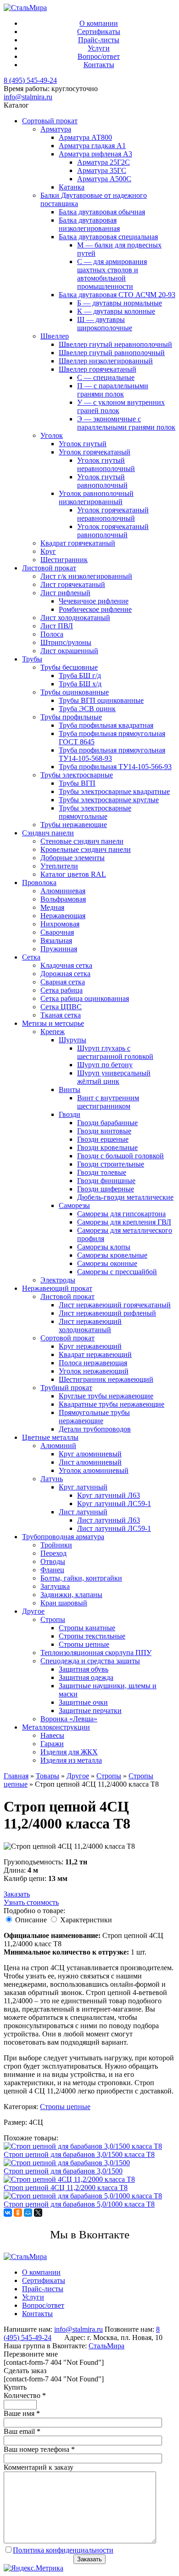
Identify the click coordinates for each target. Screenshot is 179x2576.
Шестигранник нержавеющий (106, 1379)
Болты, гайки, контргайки (81, 1578)
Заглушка (55, 1586)
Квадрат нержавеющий (95, 1354)
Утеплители (59, 866)
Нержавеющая (63, 916)
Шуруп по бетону (105, 1065)
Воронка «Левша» (69, 1719)
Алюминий (58, 1446)
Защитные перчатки (90, 1711)
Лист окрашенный (69, 651)
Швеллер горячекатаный (98, 369)
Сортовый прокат (50, 121)
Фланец (52, 1570)
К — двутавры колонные (116, 311)
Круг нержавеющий (90, 1346)
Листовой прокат (49, 568)
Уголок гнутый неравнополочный (106, 464)
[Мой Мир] (28, 2213)
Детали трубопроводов (95, 1429)
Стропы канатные (87, 1628)
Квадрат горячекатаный (78, 543)
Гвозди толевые (102, 1172)
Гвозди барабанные (107, 1123)
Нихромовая (60, 924)
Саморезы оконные (107, 1263)
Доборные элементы (73, 858)
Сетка (31, 957)
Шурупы (73, 1040)
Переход (53, 1553)
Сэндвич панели (48, 833)
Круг (48, 551)
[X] (38, 2213)
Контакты (99, 65)
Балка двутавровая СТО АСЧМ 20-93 (117, 295)
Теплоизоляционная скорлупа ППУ (96, 1653)
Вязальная (56, 940)
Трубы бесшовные (69, 667)
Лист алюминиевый (90, 1462)
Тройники (56, 1545)
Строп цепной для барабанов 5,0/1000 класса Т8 (79, 2204)
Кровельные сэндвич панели (86, 849)
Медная (52, 907)
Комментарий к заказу (39, 2467)
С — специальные (106, 377)
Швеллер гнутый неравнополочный (115, 344)
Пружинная (59, 949)
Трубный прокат (66, 1388)
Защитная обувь (84, 1669)
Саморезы (74, 1205)
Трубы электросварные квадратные (114, 791)
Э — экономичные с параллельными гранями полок (126, 423)
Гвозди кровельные (107, 1147)
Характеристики (86, 1920)
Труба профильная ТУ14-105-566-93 (115, 767)
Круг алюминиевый (90, 1454)
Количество (25, 2395)
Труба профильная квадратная (106, 725)
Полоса (52, 634)
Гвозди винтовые (104, 1131)
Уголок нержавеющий (94, 1371)
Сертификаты (99, 32)
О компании (99, 23)
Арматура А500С (104, 179)
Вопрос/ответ (99, 56)
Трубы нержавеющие (74, 825)
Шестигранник (64, 560)
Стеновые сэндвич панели (82, 841)
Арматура (56, 129)
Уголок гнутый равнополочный (102, 481)
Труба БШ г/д (80, 676)
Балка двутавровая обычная (102, 212)
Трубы (32, 659)
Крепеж (53, 1032)
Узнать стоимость (31, 1902)
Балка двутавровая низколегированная (89, 224)
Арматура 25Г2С (103, 162)
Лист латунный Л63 (109, 1520)
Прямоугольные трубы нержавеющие (94, 1417)
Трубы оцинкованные (75, 692)
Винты (70, 1090)
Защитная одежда (86, 1677)
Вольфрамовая (63, 899)
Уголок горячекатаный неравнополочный (113, 514)
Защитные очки (83, 1702)
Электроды (58, 1280)
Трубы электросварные (77, 775)
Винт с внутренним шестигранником (108, 1102)
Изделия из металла (71, 1760)
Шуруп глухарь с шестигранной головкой (115, 1052)
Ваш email (22, 2431)
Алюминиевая (63, 891)
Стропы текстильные (92, 1636)
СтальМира (106, 2346)
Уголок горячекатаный (95, 452)
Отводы (53, 1561)
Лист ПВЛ (57, 626)
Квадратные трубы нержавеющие (112, 1404)
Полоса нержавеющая (93, 1363)
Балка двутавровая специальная (108, 237)
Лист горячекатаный (73, 584)
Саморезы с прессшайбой (117, 1272)
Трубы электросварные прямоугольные (95, 812)
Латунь (52, 1479)
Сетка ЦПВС (61, 1007)
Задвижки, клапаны (71, 1595)
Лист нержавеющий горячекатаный (115, 1305)
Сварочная (57, 932)
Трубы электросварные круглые (109, 800)
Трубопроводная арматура (63, 1537)
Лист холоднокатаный (75, 618)
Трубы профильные (71, 717)
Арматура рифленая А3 (95, 154)
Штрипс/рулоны (66, 642)
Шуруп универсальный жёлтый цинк (114, 1077)
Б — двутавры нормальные (120, 303)
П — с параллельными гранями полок (113, 390)
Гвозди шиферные (106, 1189)
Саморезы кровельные (112, 1255)
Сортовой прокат (67, 1338)
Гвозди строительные (111, 1164)
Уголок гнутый (83, 444)
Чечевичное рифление (94, 601)
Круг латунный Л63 (109, 1495)
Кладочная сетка (66, 965)
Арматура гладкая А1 (92, 146)
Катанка (72, 187)
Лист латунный (83, 1512)
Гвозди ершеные (103, 1139)
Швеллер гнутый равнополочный (112, 353)
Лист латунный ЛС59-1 (114, 1528)
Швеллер (55, 336)
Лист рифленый (65, 593)
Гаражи (52, 1744)
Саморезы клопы (104, 1247)
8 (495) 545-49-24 (30, 80)
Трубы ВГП (77, 783)
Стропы (53, 1619)
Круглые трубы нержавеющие (106, 1396)
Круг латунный (83, 1487)
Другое (33, 1611)
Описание (31, 1920)
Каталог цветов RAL (73, 874)
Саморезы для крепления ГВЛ (124, 1222)
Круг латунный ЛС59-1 (114, 1504)
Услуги (99, 48)
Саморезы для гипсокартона (121, 1214)
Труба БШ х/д (80, 684)
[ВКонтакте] (8, 2213)
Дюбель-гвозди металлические (125, 1197)
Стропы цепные (84, 1644)
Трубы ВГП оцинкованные (101, 700)
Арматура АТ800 (85, 137)
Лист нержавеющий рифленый (107, 1313)
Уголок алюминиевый (94, 1470)
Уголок (52, 435)
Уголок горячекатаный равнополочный (113, 531)
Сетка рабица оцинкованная (85, 998)
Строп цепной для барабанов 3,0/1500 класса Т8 (79, 2154)
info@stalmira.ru (28, 97)
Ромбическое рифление (95, 609)
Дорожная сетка (65, 974)
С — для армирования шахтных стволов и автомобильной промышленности (112, 274)
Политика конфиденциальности (63, 2550)
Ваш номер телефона (39, 2449)
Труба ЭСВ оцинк (87, 709)
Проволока (39, 883)
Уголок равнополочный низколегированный (96, 497)
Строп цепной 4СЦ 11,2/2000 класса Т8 (66, 2188)
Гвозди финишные (106, 1181)
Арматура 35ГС (102, 170)
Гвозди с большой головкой (120, 1156)
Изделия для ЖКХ (69, 1752)
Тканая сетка (61, 1015)
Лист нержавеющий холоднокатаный (90, 1325)
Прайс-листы (99, 40)
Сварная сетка (63, 982)
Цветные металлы (50, 1437)
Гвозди (70, 1114)
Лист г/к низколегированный (86, 576)
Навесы (52, 1735)
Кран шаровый (64, 1603)
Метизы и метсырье (53, 1023)
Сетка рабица (62, 990)
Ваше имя (22, 2413)
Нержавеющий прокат (57, 1288)
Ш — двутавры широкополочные (105, 324)
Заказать (17, 1894)
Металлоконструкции (56, 1727)
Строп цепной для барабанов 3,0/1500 (63, 2171)
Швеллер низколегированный (106, 361)
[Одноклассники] (18, 2213)
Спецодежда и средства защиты (90, 1661)
